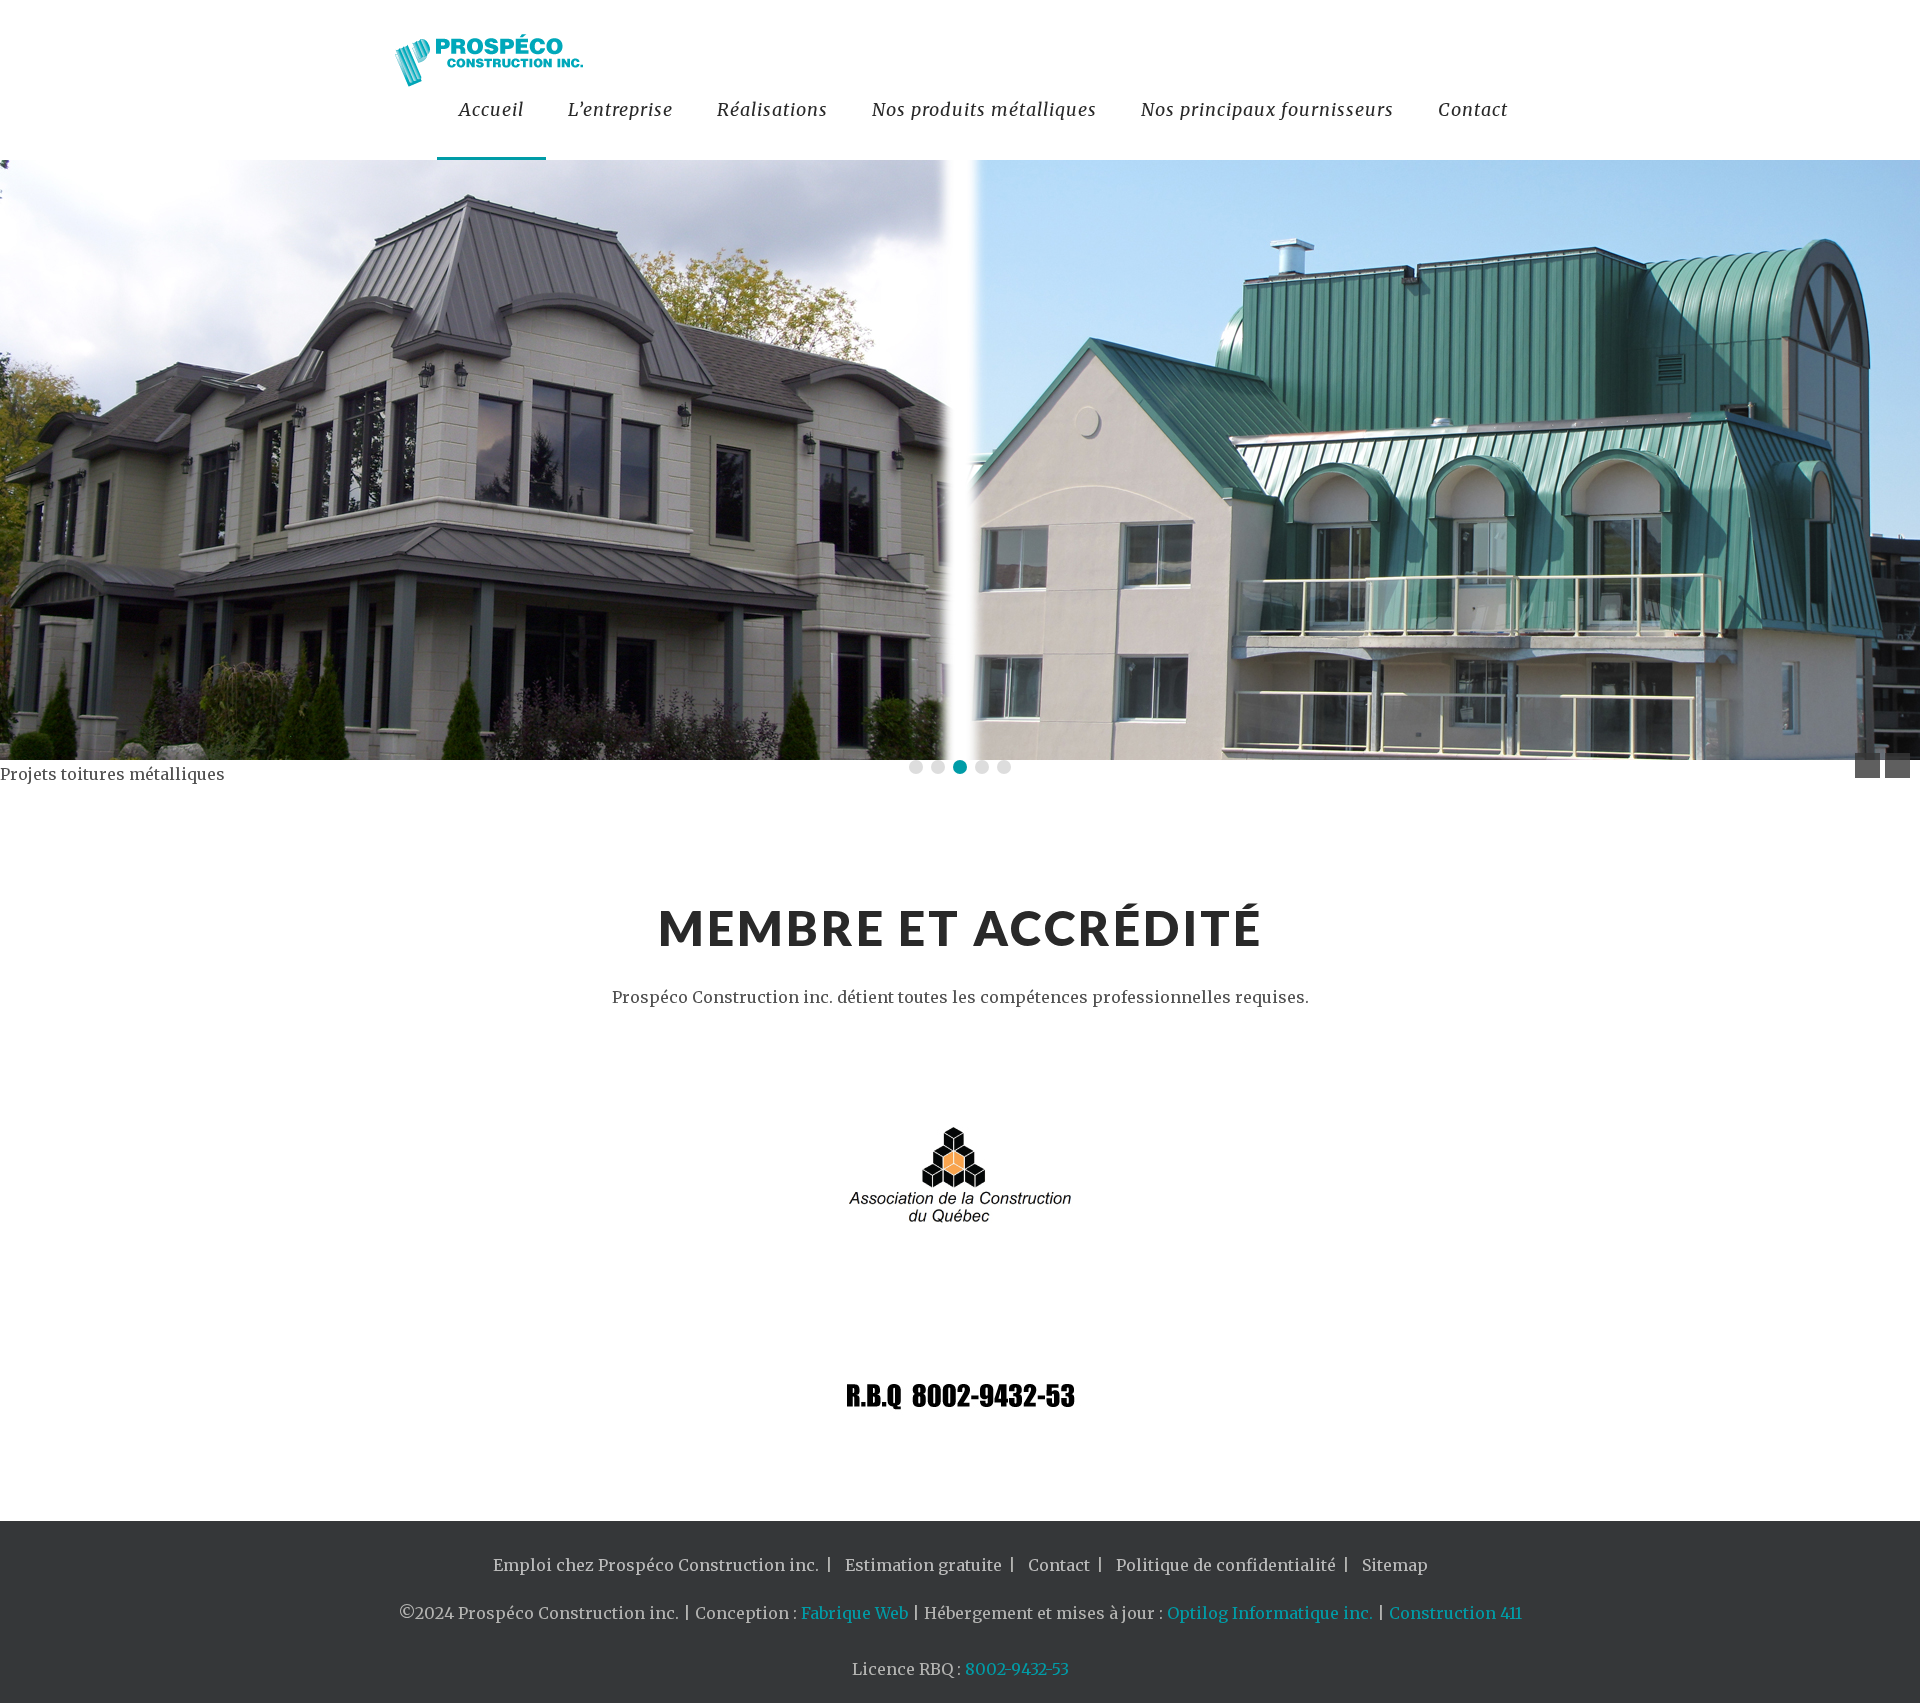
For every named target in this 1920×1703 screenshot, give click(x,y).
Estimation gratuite (923, 1565)
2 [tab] (938, 767)
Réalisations (772, 109)
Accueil (491, 109)
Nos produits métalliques (984, 109)
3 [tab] (960, 767)
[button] (1867, 765)
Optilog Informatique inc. (1270, 1613)
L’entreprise (620, 109)
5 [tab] (1004, 767)
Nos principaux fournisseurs (1267, 109)
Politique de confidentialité (1226, 1565)
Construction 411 (1455, 1613)
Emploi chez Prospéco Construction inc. (656, 1565)
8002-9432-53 (1017, 1669)
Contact (1473, 109)
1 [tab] (916, 767)
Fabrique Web (854, 1613)
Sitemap (1395, 1565)
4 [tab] (982, 767)
